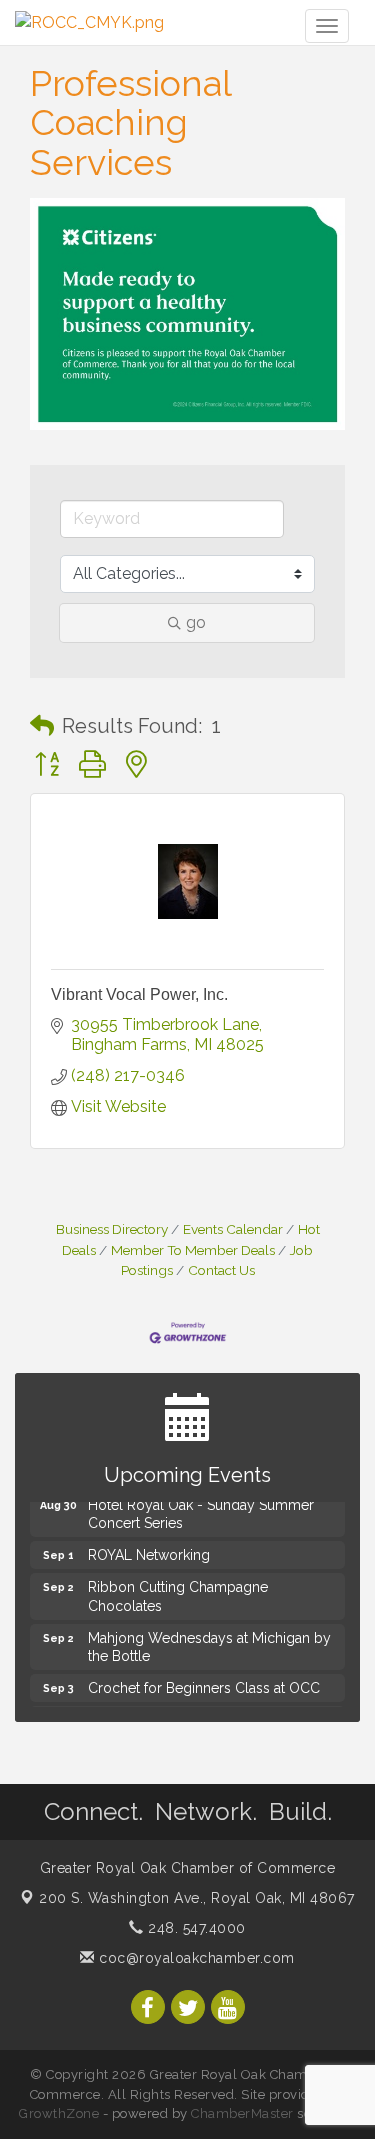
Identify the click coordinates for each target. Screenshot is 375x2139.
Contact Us (221, 1270)
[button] (42, 726)
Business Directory (112, 1229)
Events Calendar (233, 1229)
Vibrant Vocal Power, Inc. (139, 994)
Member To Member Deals (193, 1250)
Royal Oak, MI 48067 (197, 1898)
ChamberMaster (242, 2113)
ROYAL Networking (149, 1553)
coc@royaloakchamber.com (195, 1958)
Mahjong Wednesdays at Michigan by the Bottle (209, 1645)
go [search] (196, 622)
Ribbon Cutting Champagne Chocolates (178, 1594)
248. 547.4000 (195, 1928)
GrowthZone (59, 2113)
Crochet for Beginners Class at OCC (204, 1686)
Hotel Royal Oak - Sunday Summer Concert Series (201, 1512)
